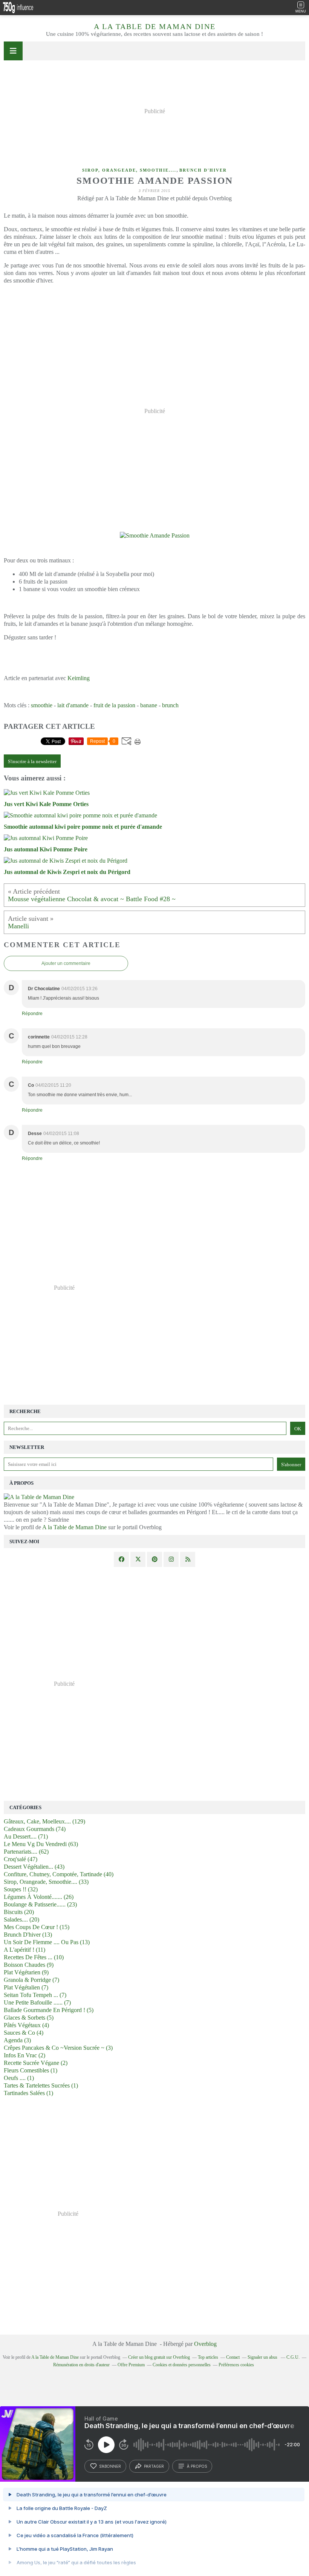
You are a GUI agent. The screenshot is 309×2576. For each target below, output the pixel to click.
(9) (29, 1965)
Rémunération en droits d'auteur (81, 2365)
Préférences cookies (236, 2365)
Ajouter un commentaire (66, 963)
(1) (31, 2070)
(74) (35, 1829)
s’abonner (110, 2466)
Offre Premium (131, 2365)
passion (126, 705)
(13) (28, 1935)
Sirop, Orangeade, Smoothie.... (129, 170)
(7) (31, 1980)
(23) (40, 1904)
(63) (41, 1844)
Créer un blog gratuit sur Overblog (159, 2357)
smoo (37, 705)
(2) (24, 2055)
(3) (17, 2040)
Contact (233, 2357)
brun (168, 705)
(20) (19, 1912)
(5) (49, 2010)
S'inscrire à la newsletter (32, 761)
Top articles (208, 2357)
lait (62, 705)
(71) (26, 1836)
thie (48, 705)
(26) (39, 1897)
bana (146, 705)
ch (176, 705)
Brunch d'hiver (203, 170)
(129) (44, 1821)
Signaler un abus (263, 2357)
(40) (59, 1874)
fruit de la (105, 705)
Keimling (79, 678)
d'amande (78, 705)
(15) (37, 1927)
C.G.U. (293, 2357)
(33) (46, 1882)
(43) (34, 1867)
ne (154, 705)
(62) (26, 1852)
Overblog (205, 2344)
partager (154, 2466)
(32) (21, 1889)
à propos (197, 2466)
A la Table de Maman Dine (155, 26)
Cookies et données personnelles (182, 2365)
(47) (21, 1859)
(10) (34, 1957)
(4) (26, 2025)
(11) (24, 1950)
